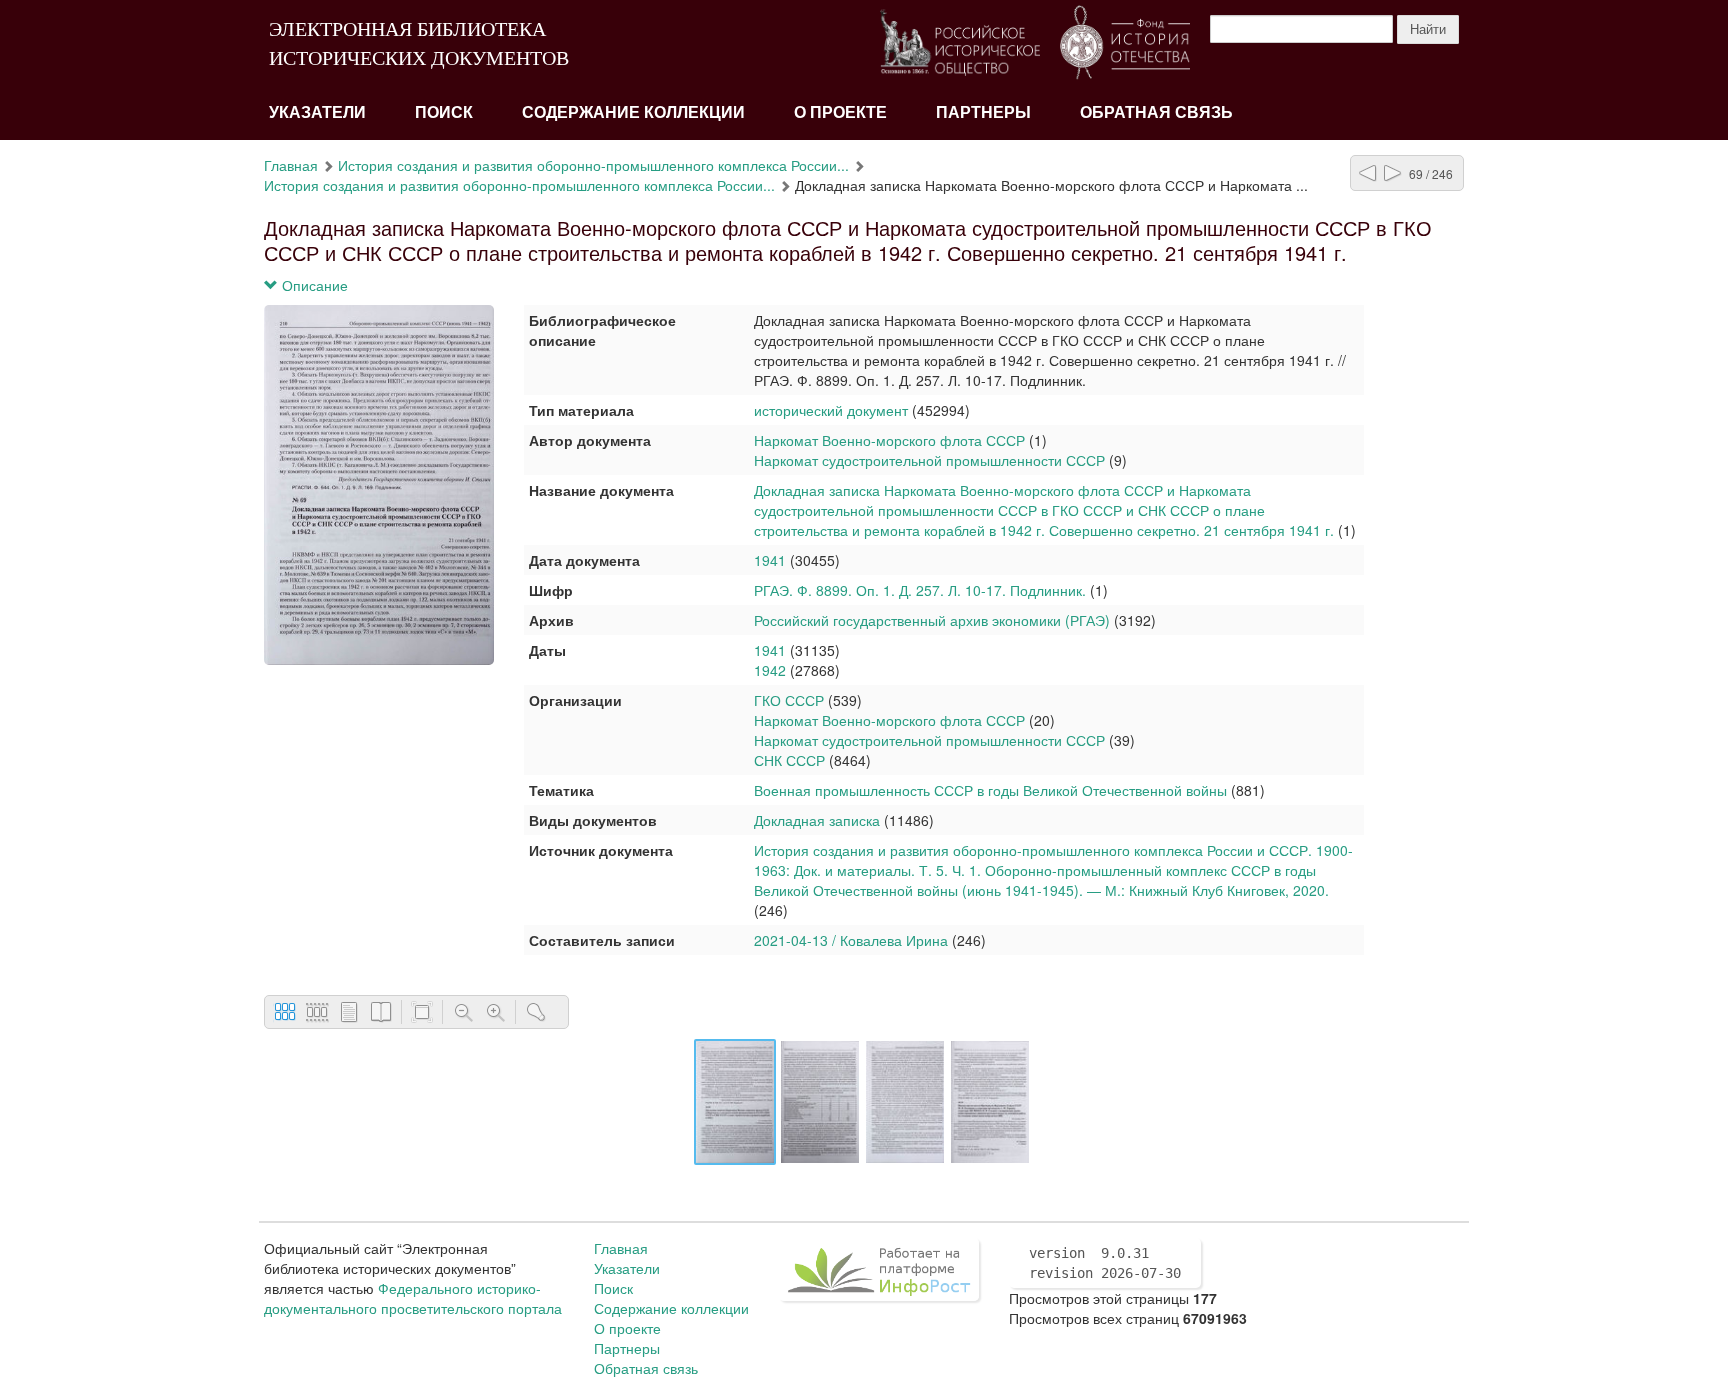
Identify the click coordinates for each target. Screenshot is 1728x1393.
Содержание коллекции (633, 112)
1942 (770, 670)
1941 (770, 560)
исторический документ (831, 410)
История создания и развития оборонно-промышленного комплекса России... (593, 165)
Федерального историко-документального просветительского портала (413, 1298)
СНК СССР (791, 760)
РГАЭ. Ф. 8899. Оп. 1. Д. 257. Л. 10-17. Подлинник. (920, 590)
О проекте (840, 112)
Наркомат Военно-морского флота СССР (889, 440)
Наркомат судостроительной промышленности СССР (929, 460)
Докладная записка (817, 820)
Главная (291, 165)
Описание (313, 285)
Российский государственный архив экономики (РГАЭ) (932, 620)
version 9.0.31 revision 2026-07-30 (1105, 1263)
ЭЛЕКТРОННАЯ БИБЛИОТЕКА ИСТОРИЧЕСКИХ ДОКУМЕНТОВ (419, 43)
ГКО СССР (789, 700)
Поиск (444, 112)
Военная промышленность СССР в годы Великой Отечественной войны (990, 790)
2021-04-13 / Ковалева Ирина (851, 940)
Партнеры (983, 112)
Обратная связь (1156, 112)
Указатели (317, 112)
